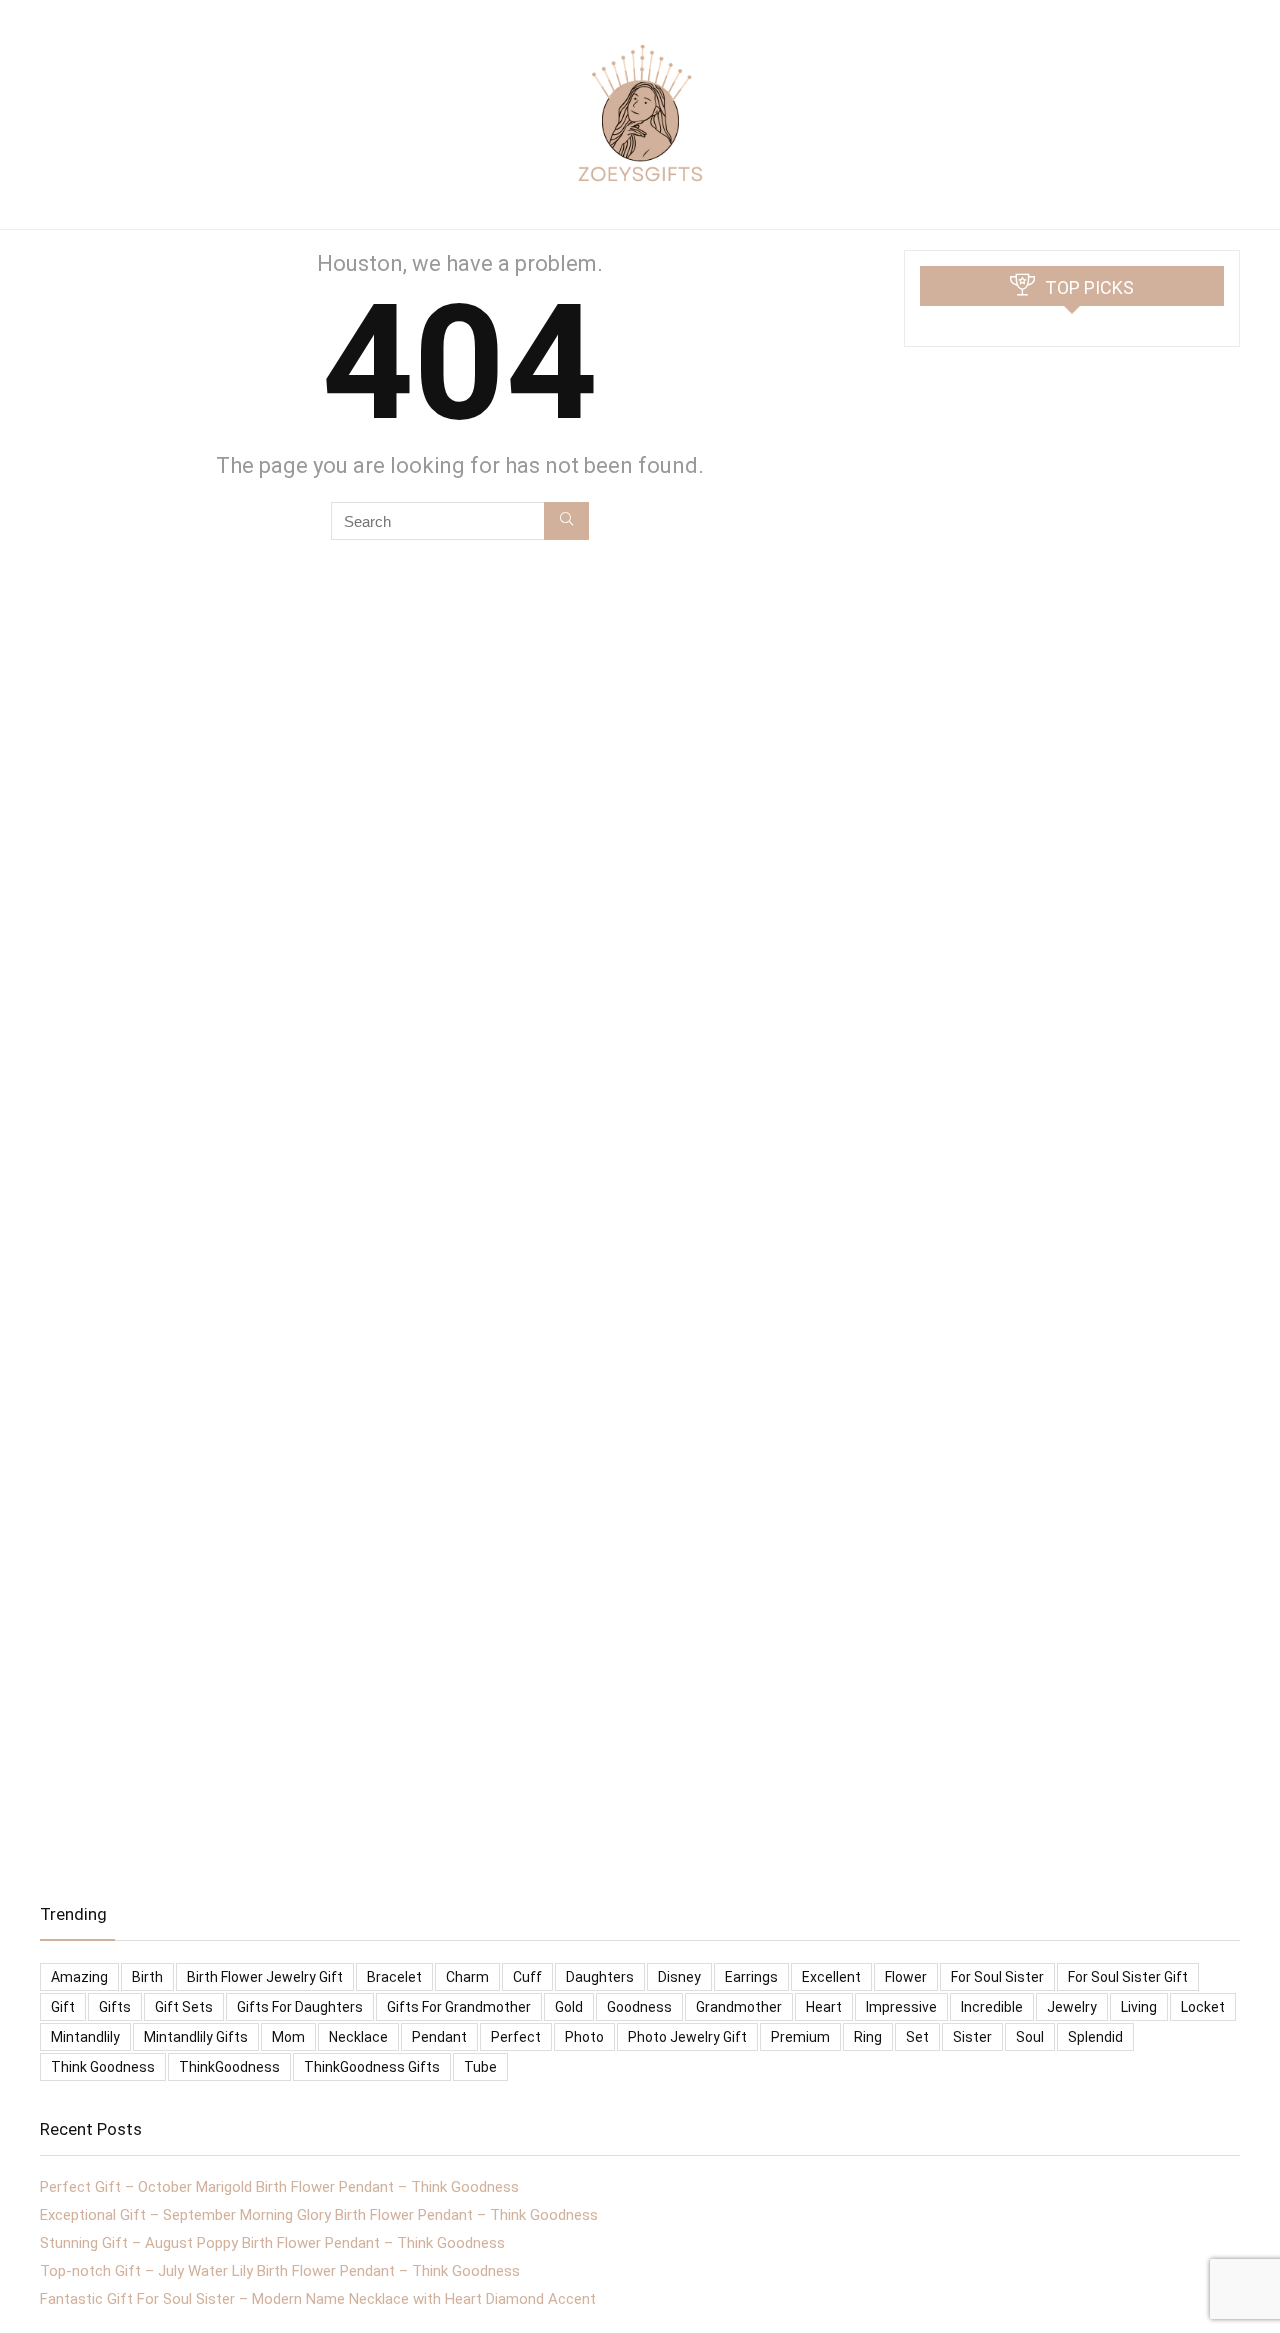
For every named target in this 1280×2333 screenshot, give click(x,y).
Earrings (751, 1977)
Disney (679, 1977)
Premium (800, 2037)
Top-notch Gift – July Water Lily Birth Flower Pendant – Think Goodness (280, 2271)
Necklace (358, 2037)
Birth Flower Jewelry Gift (265, 1977)
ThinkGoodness (229, 2067)
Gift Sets (184, 2007)
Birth (147, 1977)
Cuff (527, 1977)
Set (917, 2037)
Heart (824, 2007)
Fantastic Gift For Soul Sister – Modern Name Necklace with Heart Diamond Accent (318, 2299)
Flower (906, 1977)
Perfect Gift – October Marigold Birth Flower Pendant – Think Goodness (279, 2187)
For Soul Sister (997, 1977)
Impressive (901, 2007)
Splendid (1095, 2037)
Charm (467, 1977)
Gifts (115, 2007)
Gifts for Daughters (300, 2007)
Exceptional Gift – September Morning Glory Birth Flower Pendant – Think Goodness (319, 2215)
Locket (1203, 2007)
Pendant (439, 2037)
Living (1139, 2007)
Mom (288, 2037)
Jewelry (1072, 2007)
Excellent (831, 1977)
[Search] (566, 521)
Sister (972, 2037)
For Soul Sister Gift (1128, 1977)
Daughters (600, 1977)
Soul (1030, 2037)
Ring (868, 2037)
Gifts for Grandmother (459, 2007)
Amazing (79, 1977)
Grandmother (739, 2007)
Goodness (639, 2007)
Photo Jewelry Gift (687, 2037)
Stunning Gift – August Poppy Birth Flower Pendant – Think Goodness (272, 2243)
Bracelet (394, 1977)
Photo (584, 2037)
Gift (63, 2007)
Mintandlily (85, 2037)
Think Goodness (103, 2067)
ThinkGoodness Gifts (372, 2067)
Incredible (992, 2007)
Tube (480, 2067)
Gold (569, 2007)
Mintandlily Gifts (196, 2037)
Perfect (516, 2037)
